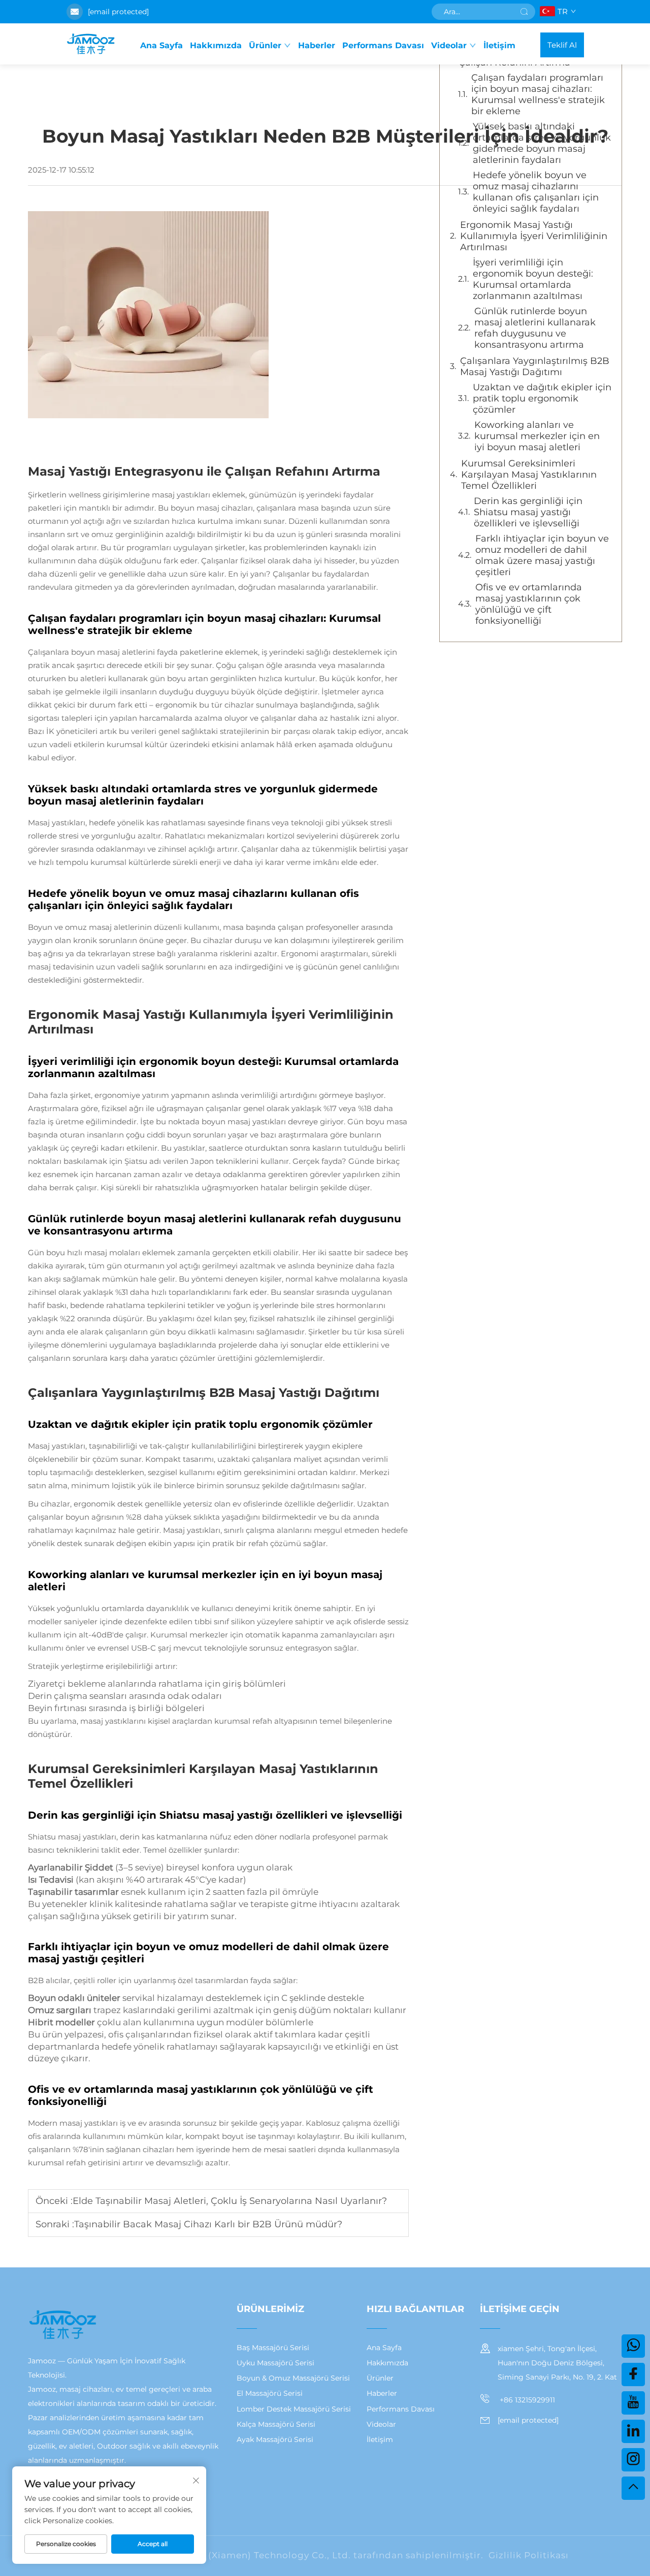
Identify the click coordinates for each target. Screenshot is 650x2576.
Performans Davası (383, 45)
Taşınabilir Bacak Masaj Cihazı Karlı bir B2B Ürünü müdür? (208, 2224)
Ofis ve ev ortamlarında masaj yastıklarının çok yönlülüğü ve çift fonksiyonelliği (529, 604)
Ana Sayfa (161, 45)
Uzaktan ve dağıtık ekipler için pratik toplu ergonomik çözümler (542, 398)
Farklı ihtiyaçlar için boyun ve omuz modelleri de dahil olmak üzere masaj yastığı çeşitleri (542, 555)
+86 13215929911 (526, 2400)
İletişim (499, 45)
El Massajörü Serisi (270, 2393)
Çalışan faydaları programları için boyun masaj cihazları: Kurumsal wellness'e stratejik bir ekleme (538, 94)
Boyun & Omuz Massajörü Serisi (293, 2378)
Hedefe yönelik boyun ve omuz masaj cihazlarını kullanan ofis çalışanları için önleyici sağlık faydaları (536, 192)
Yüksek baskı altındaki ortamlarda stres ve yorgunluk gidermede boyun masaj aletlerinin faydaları (542, 143)
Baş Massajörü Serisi (273, 2348)
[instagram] (633, 2460)
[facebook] (633, 2374)
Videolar (449, 45)
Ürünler (265, 45)
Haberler (317, 45)
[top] (633, 2488)
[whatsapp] (633, 2346)
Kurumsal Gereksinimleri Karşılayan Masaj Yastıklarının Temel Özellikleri (529, 475)
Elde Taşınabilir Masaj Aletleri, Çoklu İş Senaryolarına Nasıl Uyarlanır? (230, 2201)
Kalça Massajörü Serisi (276, 2424)
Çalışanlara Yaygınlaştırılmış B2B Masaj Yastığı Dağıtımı (535, 366)
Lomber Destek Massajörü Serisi (294, 2409)
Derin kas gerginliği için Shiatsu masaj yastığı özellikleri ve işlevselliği (528, 512)
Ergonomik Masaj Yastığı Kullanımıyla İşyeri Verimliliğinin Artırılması (534, 236)
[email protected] (118, 12)
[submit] (524, 12)
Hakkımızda (216, 45)
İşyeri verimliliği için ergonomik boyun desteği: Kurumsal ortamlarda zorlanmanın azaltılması (533, 279)
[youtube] (633, 2403)
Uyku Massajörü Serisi (275, 2363)
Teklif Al (562, 45)
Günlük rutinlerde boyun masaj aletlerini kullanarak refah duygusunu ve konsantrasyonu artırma (535, 328)
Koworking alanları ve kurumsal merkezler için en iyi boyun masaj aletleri (537, 436)
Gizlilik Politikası (529, 2555)
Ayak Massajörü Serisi (275, 2439)
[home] (90, 45)
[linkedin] (633, 2431)
